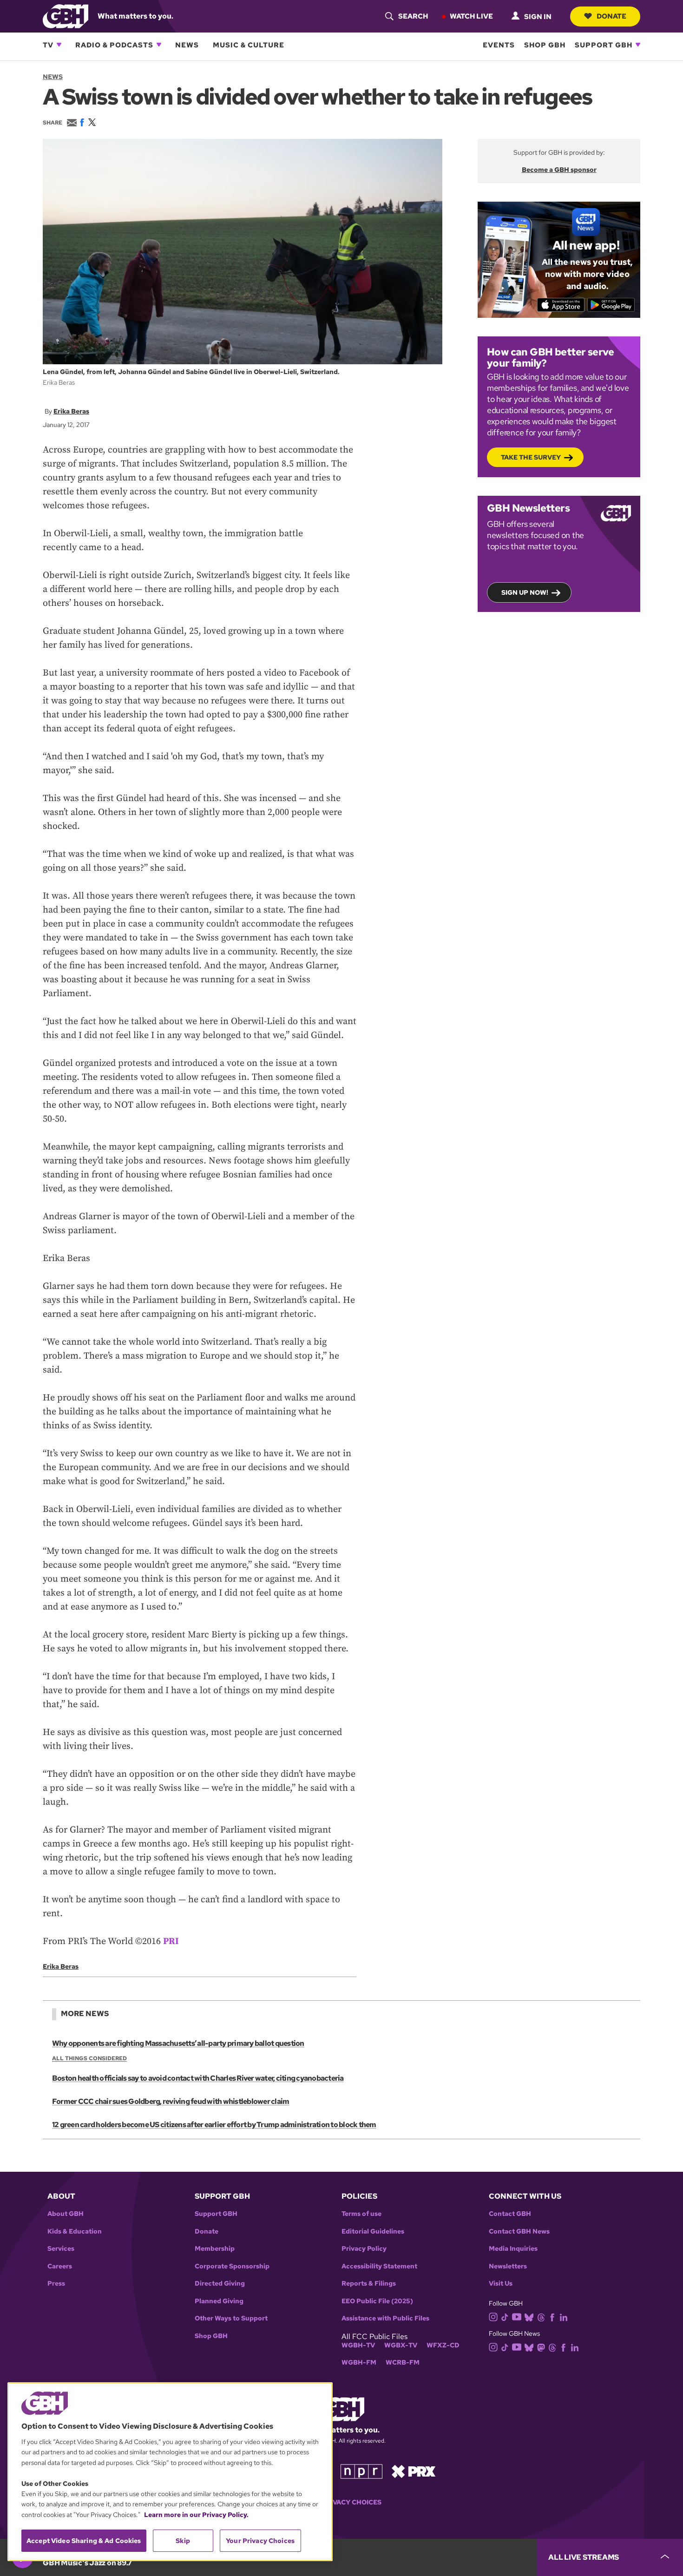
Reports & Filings (369, 2284)
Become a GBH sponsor (559, 170)
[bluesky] (529, 2316)
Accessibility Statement (379, 2266)
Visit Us (501, 2284)
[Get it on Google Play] (611, 305)
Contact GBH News (519, 2231)
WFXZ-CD (443, 2345)
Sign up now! (525, 592)
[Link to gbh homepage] (66, 16)
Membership (215, 2249)
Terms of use (361, 2214)
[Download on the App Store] (561, 305)
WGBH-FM (359, 2362)
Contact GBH (510, 2214)
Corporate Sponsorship (232, 2266)
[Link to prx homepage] (414, 2471)
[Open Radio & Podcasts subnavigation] (159, 45)
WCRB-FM (403, 2362)
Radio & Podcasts (114, 45)
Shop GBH (545, 45)
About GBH (66, 2214)
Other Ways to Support (231, 2318)
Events (499, 45)
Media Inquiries (513, 2249)
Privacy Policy (364, 2249)
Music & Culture (249, 45)
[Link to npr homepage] (361, 2471)
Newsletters (508, 2266)
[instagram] (493, 2316)
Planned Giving (219, 2301)
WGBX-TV (401, 2345)
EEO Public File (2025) (377, 2301)
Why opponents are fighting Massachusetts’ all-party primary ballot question (178, 2043)
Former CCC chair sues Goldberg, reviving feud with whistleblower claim (171, 2101)
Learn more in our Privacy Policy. (196, 2515)
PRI (171, 1942)
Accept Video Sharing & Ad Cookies (84, 2541)
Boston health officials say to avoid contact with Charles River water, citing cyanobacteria (198, 2078)
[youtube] (517, 2316)
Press (56, 2284)
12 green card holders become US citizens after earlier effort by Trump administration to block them (214, 2125)
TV (48, 45)
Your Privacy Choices (341, 2502)
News (187, 45)
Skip (183, 2541)
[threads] (541, 2316)
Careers (60, 2266)
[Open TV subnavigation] (59, 45)
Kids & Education (75, 2231)
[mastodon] (541, 2347)
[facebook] (552, 2316)
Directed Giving (220, 2284)
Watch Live (471, 16)
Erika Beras (71, 411)
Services (61, 2249)
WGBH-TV (358, 2345)
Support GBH (604, 45)
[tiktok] (505, 2316)
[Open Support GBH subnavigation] (638, 45)
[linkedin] (564, 2316)
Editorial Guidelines (373, 2231)
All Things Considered (89, 2058)
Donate (611, 16)
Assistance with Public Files (385, 2318)
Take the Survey (531, 457)
